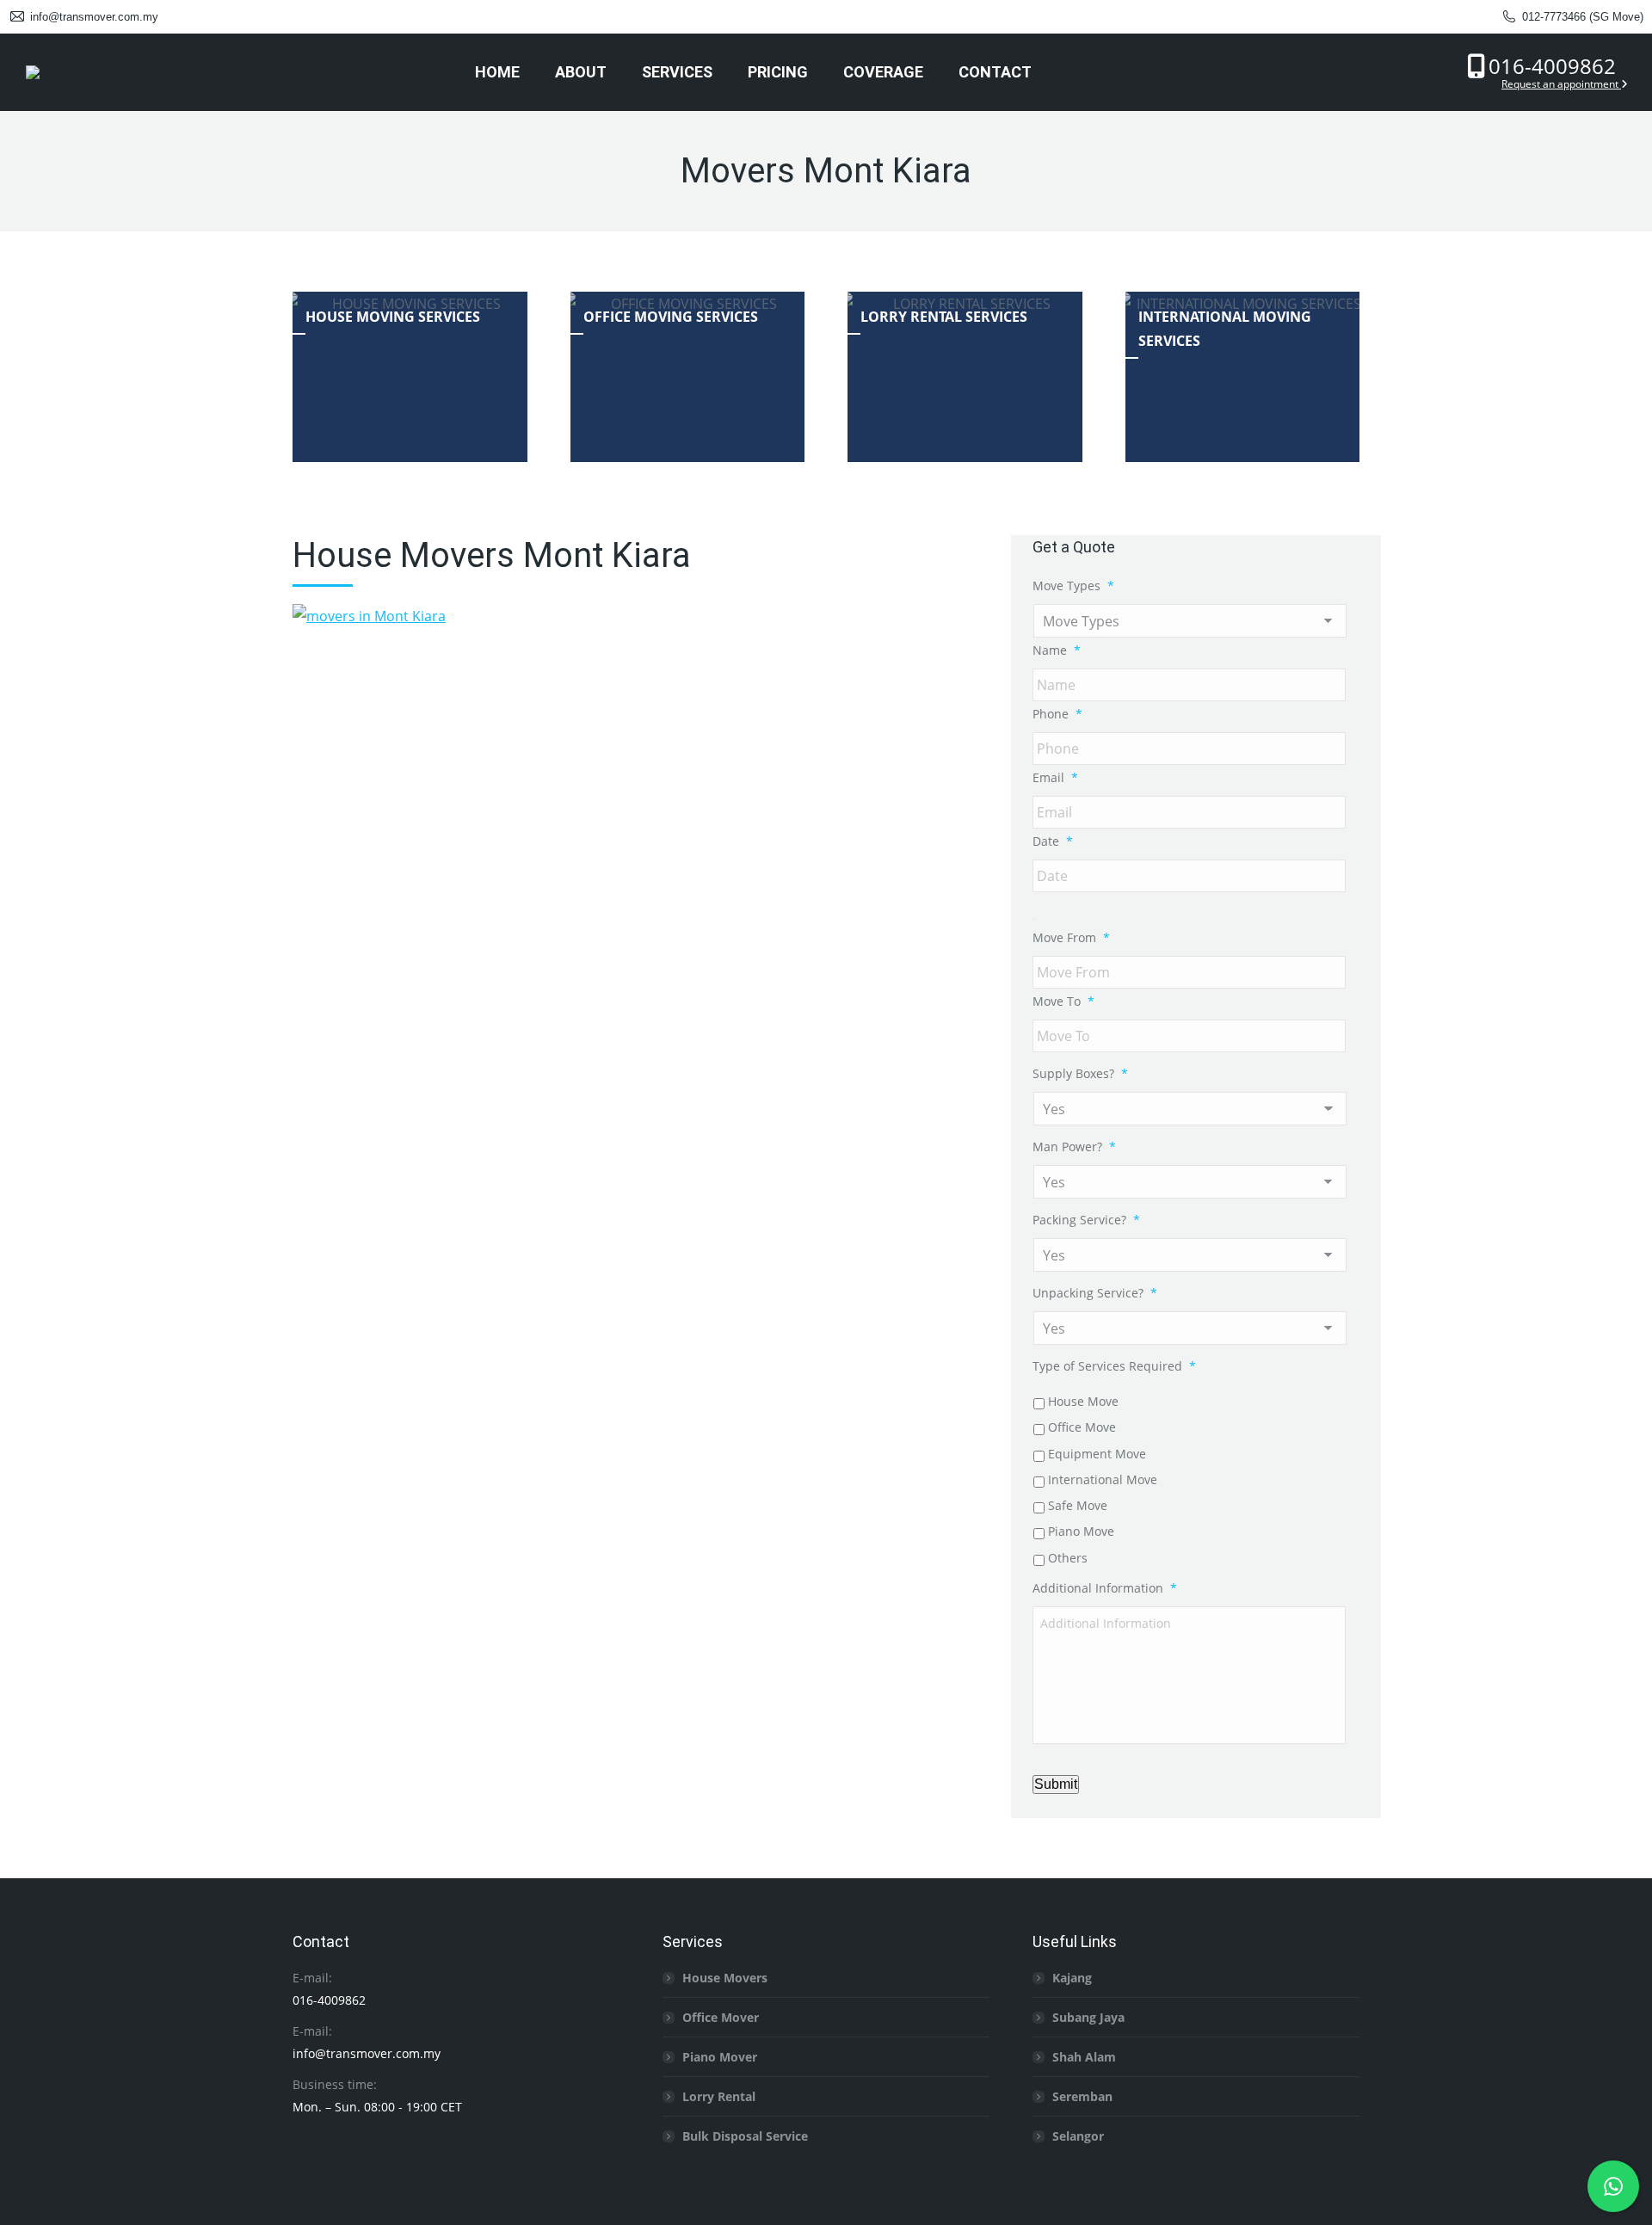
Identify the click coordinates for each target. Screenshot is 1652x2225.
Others (1068, 1558)
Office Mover (721, 2017)
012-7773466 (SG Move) (1583, 17)
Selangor (1078, 2136)
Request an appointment (1561, 84)
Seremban (1082, 2096)
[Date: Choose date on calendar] (1034, 918)
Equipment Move (1097, 1454)
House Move (1083, 1401)
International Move (1103, 1479)
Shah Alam (1084, 2057)
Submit (1056, 1784)
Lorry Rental (719, 2096)
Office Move (1082, 1427)
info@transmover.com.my (94, 17)
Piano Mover (720, 2057)
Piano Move (1081, 1531)
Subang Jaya (1088, 2017)
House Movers (725, 1978)
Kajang (1072, 1978)
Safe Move (1078, 1505)
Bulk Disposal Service (745, 2136)
